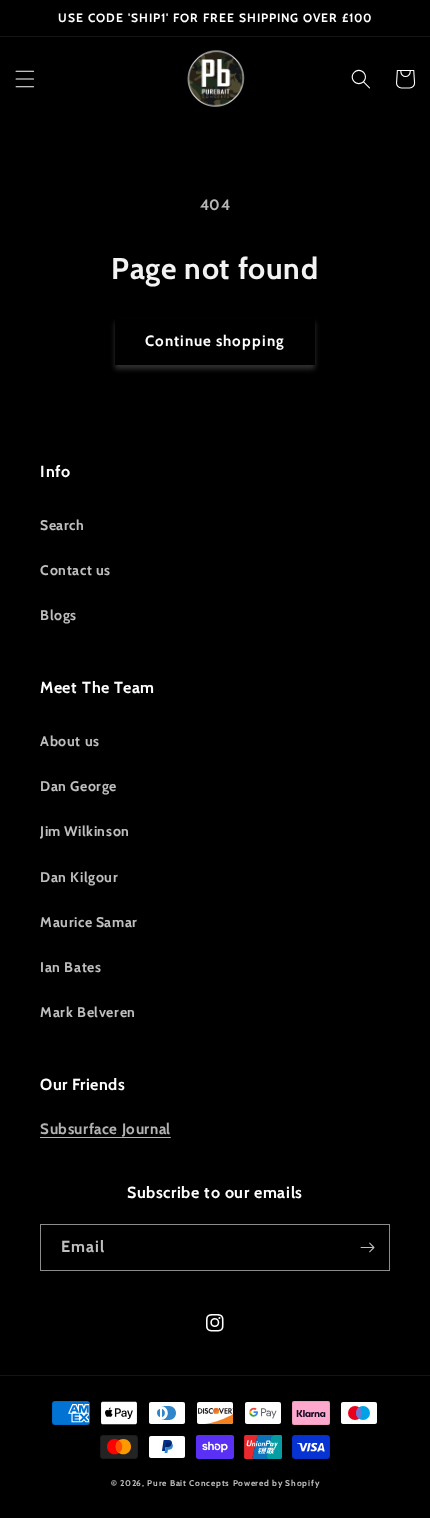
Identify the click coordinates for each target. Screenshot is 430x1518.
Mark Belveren (88, 1012)
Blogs (58, 615)
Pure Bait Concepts (188, 1483)
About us (70, 741)
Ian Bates (70, 967)
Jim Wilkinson (85, 831)
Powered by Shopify (276, 1483)
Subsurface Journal (105, 1129)
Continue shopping (215, 341)
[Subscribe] (367, 1247)
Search (62, 525)
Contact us (75, 570)
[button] (25, 79)
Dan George (78, 786)
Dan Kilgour (79, 877)
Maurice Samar (89, 922)
